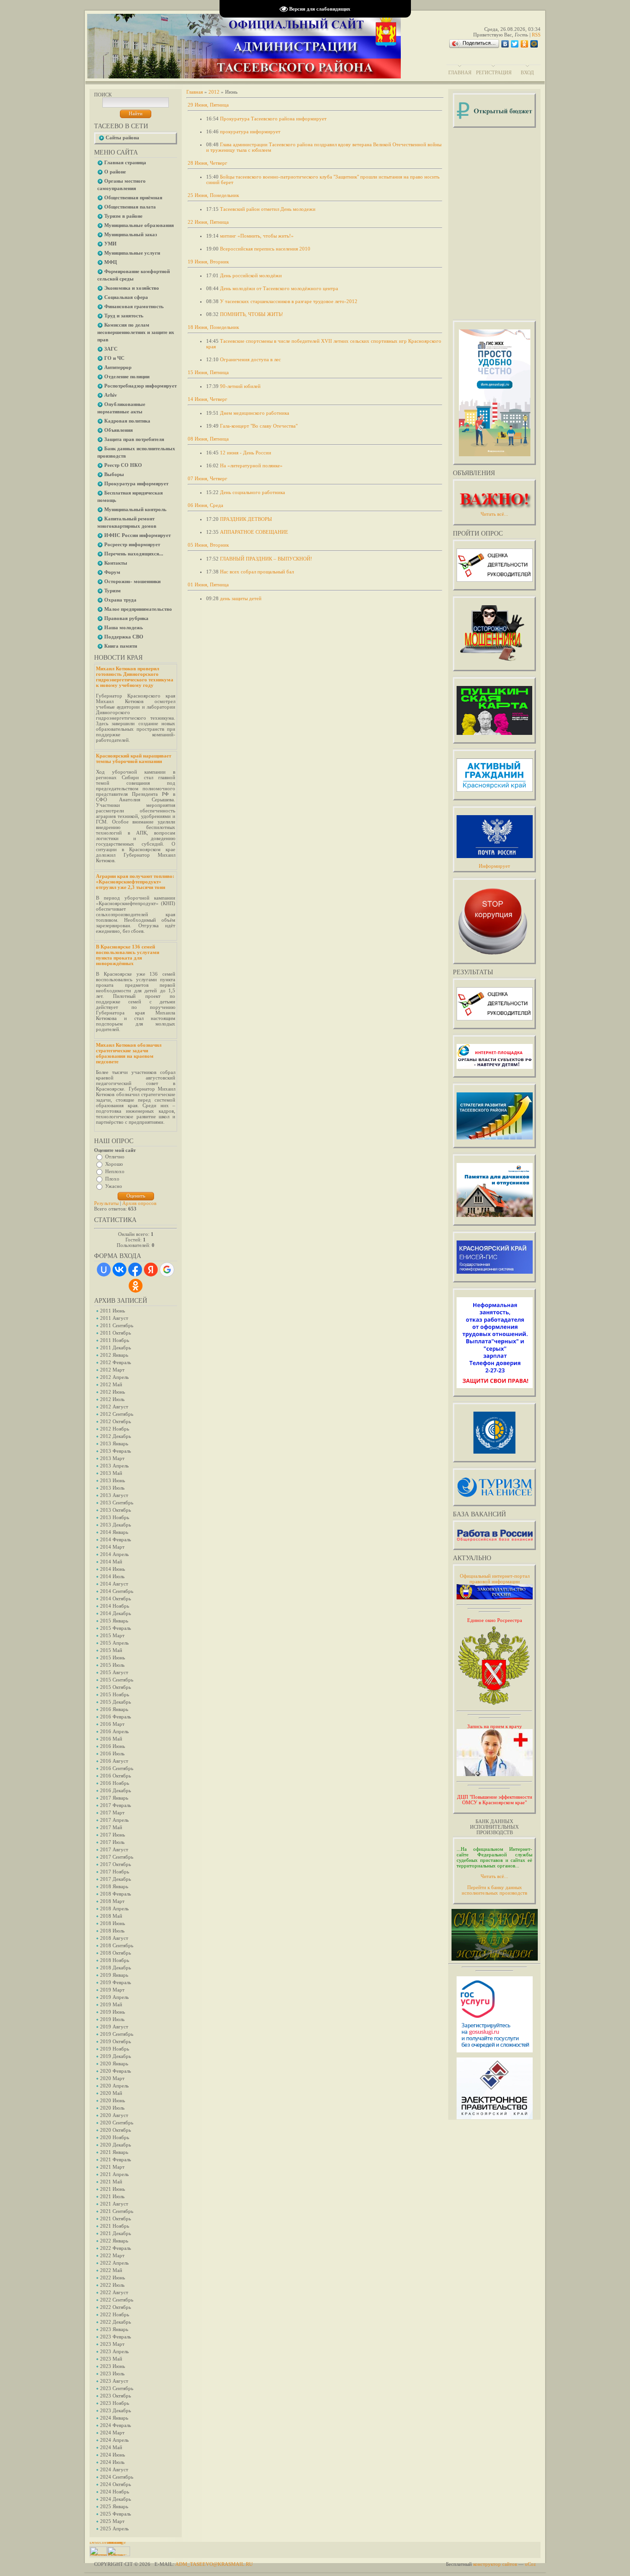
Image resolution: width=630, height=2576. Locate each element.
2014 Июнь (113, 1569)
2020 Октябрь (116, 2130)
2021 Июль (112, 2196)
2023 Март (112, 2344)
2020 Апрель (114, 2086)
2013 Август (114, 1495)
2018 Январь (114, 1886)
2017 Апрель (114, 1820)
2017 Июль (112, 1842)
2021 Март (112, 2167)
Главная (460, 72)
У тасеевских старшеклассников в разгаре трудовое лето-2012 (289, 301)
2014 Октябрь (116, 1598)
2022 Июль (112, 2285)
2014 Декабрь (116, 1613)
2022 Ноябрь (115, 2314)
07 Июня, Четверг (208, 478)
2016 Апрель (114, 1731)
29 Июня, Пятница (208, 105)
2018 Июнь (113, 1923)
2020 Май (111, 2093)
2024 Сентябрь (117, 2477)
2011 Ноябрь (115, 1340)
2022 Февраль (116, 2248)
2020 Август (114, 2115)
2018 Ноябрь (115, 1960)
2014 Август (114, 1584)
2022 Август (114, 2292)
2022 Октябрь (116, 2307)
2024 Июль (112, 2462)
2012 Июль (112, 1399)
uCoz (530, 2564)
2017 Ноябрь (115, 1872)
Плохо (112, 1179)
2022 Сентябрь (117, 2300)
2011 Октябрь (116, 1333)
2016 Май (111, 1739)
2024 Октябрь (116, 2484)
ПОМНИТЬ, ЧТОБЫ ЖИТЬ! (252, 314)
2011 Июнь (113, 1311)
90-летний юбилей (240, 386)
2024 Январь (114, 2418)
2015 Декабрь (116, 1702)
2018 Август (114, 1938)
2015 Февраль (116, 1628)
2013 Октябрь (116, 1510)
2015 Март (112, 1635)
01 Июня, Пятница (208, 584)
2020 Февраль (116, 2071)
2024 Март (112, 2433)
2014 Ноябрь (115, 1606)
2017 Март (112, 1813)
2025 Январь (114, 2506)
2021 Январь (114, 2152)
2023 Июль (112, 2373)
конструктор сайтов (495, 2564)
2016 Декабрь (116, 1790)
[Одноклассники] (525, 44)
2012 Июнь (113, 1392)
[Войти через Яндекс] (151, 1270)
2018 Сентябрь (117, 1945)
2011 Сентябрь (117, 1325)
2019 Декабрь (116, 2056)
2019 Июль (112, 2019)
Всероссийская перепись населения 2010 (265, 249)
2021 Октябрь (116, 2218)
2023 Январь (114, 2329)
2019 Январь (114, 1975)
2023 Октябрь (116, 2396)
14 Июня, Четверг (208, 399)
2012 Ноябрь (115, 1429)
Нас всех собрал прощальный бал (257, 572)
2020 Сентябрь (117, 2123)
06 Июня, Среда (205, 505)
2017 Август (114, 1849)
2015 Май (111, 1650)
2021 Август (114, 2204)
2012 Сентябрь (117, 1414)
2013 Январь (114, 1443)
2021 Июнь (113, 2189)
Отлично (115, 1157)
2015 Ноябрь (115, 1694)
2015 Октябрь (116, 1687)
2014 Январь (114, 1532)
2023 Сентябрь (117, 2388)
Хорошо (114, 1164)
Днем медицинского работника (255, 413)
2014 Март (112, 1547)
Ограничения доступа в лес (250, 359)
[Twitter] (515, 44)
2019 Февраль (116, 1982)
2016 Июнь (113, 1746)
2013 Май (111, 1473)
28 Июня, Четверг (208, 163)
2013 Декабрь (116, 1525)
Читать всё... (494, 1876)
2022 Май (111, 2270)
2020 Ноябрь (115, 2137)
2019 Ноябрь (115, 2049)
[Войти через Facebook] (135, 1270)
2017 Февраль (116, 1805)
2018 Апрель (114, 1908)
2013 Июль (112, 1488)
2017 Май (111, 1827)
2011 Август (114, 1318)
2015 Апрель (114, 1643)
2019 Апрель (114, 1997)
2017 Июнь (113, 1835)
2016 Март (112, 1724)
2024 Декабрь (116, 2499)
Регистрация (494, 72)
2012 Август (114, 1407)
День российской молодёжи (251, 275)
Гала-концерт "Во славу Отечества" (259, 426)
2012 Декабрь (116, 1436)
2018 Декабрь (116, 1968)
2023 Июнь (113, 2366)
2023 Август (114, 2381)
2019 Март (112, 1990)
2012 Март (112, 1370)
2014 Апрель (114, 1554)
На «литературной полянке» (251, 465)
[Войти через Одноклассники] (136, 1286)
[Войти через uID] (104, 1270)
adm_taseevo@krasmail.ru (214, 2564)
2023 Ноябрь (115, 2403)
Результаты (106, 1203)
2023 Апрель (114, 2351)
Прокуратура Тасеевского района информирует (273, 119)
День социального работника (253, 492)
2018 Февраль (116, 1894)
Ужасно (114, 1186)
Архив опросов (139, 1203)
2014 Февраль (116, 1539)
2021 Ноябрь (115, 2226)
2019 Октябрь (116, 2041)
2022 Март (112, 2255)
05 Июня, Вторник (208, 545)
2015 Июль (112, 1665)
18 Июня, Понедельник (213, 327)
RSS (536, 35)
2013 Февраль (116, 1451)
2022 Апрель (114, 2263)
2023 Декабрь (116, 2410)
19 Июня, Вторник (208, 262)
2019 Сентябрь (117, 2034)
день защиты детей (241, 598)
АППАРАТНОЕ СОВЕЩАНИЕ (254, 532)
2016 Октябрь (116, 1776)
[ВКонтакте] (505, 44)
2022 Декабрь (116, 2322)
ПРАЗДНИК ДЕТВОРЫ (246, 519)
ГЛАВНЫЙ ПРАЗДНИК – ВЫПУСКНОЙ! (266, 559)
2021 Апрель (114, 2174)
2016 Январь (114, 1709)
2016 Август (114, 1761)
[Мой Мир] (534, 44)
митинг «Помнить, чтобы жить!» (257, 236)
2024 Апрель (114, 2440)
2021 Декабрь (116, 2233)
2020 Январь (114, 2063)
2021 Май (111, 2182)
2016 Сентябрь (117, 1768)
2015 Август (114, 1672)
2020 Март (112, 2078)
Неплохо (115, 1171)
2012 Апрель (114, 1377)
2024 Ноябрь (115, 2492)
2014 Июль (112, 1576)
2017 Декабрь (116, 1879)
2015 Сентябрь (117, 1680)
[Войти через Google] (167, 1270)
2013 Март (112, 1458)
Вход (527, 72)
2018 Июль (112, 1931)
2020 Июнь (113, 2100)
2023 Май (111, 2359)
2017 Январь (114, 1798)
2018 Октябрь (116, 1953)
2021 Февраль (116, 2159)
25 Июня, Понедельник (213, 195)
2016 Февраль (116, 1717)
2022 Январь (114, 2241)
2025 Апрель (114, 2528)
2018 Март (112, 1901)
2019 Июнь (113, 2012)
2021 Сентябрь (117, 2211)
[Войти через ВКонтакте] (119, 1270)
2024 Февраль (116, 2425)
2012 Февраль (116, 1362)
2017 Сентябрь (117, 1857)
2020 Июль (112, 2108)
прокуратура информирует (250, 131)
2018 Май (111, 1916)
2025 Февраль (116, 2514)
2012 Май (111, 1384)
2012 (214, 92)
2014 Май (111, 1562)
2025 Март (112, 2521)
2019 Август (114, 2027)
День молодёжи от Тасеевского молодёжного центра (279, 288)
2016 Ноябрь (115, 1783)
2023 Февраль (116, 2337)
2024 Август (114, 2469)
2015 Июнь (113, 1658)
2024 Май (111, 2447)
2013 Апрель (114, 1466)
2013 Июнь (113, 1480)
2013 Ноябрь (115, 1517)
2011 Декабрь (116, 1348)
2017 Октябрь (116, 1864)
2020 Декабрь (116, 2145)
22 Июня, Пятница (208, 222)
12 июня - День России (246, 453)
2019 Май (111, 2004)
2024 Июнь (113, 2455)
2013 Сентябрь (117, 1503)
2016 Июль (112, 1753)
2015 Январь (114, 1621)
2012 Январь (114, 1355)
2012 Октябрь (116, 1421)
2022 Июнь (113, 2278)
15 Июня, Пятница (208, 372)
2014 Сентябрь (117, 1591)
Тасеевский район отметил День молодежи (268, 209)
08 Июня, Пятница (208, 439)
